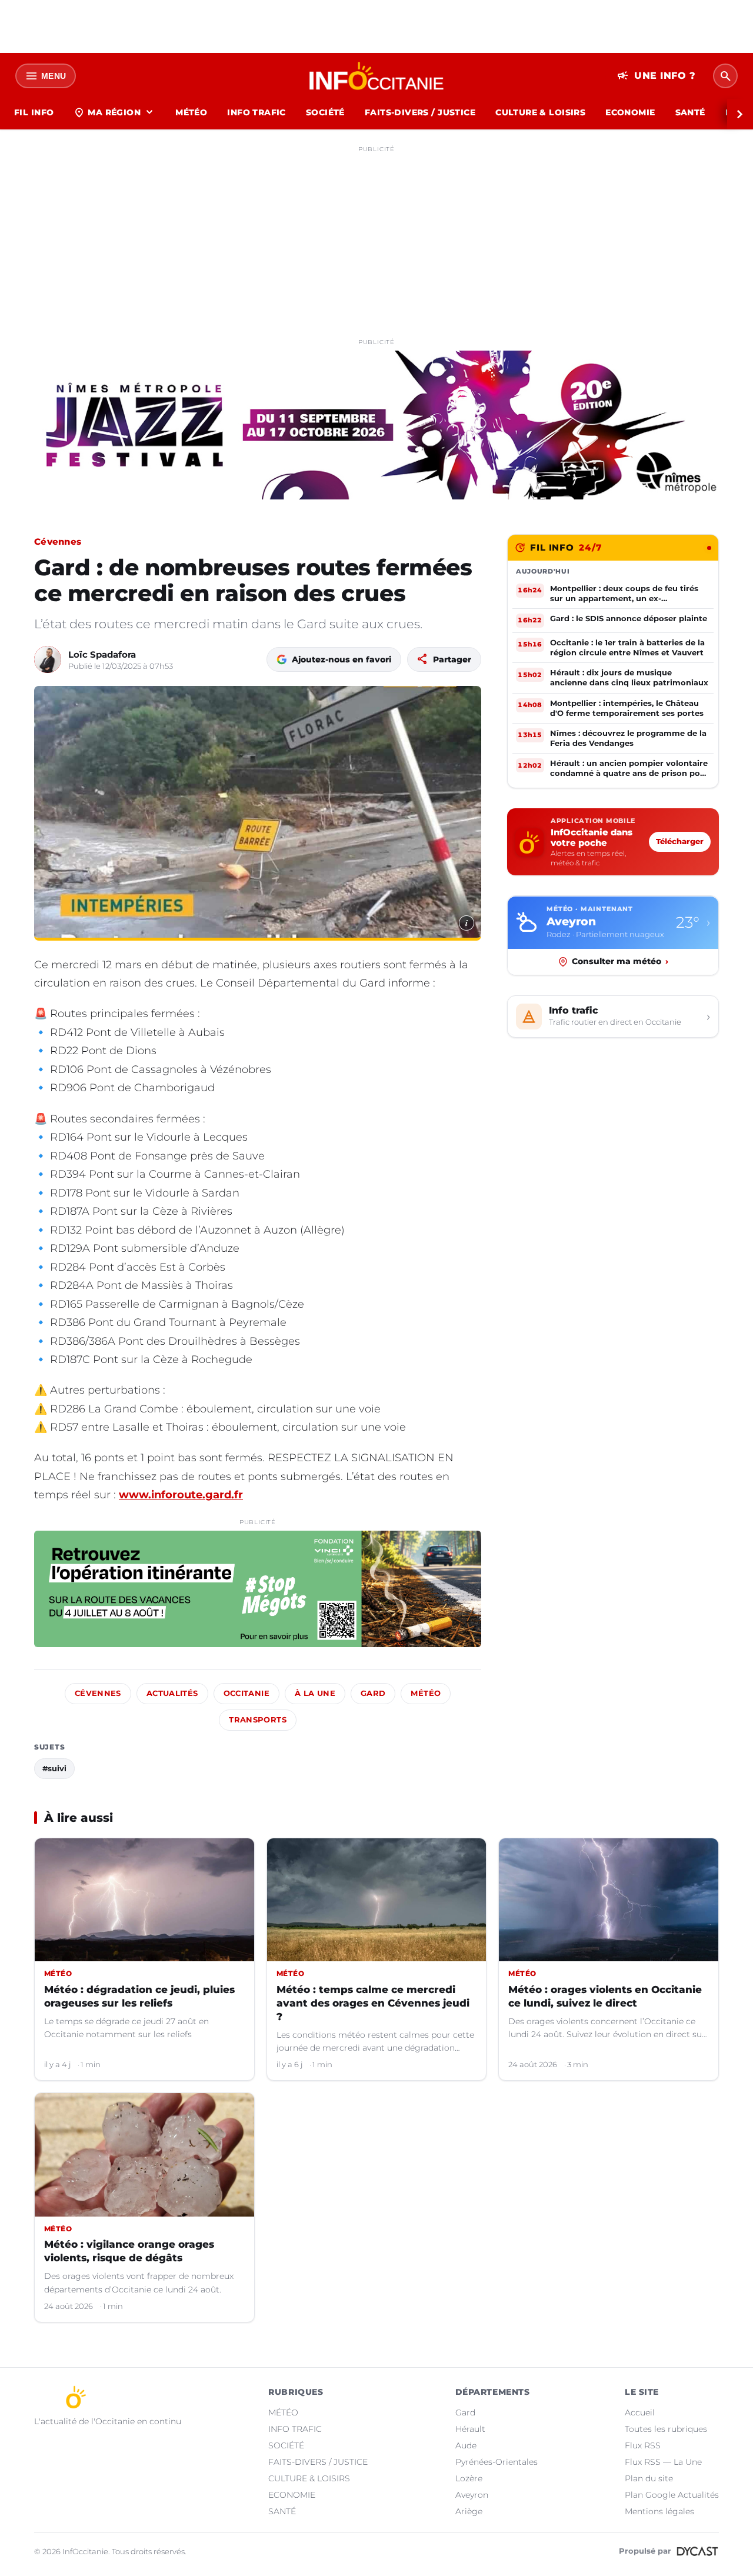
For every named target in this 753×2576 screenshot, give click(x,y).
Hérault (470, 2429)
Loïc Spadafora (102, 654)
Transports (258, 1720)
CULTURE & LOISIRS (540, 112)
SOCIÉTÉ (325, 112)
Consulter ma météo (620, 961)
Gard (373, 1693)
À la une (315, 1693)
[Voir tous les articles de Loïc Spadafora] (48, 659)
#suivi (54, 1768)
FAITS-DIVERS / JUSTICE (420, 112)
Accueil (640, 2412)
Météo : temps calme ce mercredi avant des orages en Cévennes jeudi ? (373, 2003)
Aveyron (472, 2495)
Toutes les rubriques (666, 2429)
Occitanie (246, 1693)
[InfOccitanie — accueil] (377, 76)
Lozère (469, 2478)
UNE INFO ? (656, 76)
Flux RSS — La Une (663, 2462)
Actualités (172, 1693)
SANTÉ (690, 112)
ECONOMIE (630, 112)
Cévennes (58, 541)
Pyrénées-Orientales (497, 2462)
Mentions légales (659, 2511)
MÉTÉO (191, 112)
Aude (466, 2445)
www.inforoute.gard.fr (181, 1495)
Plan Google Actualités (672, 2495)
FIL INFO (34, 112)
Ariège (469, 2511)
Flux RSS (643, 2445)
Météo (426, 1693)
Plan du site (649, 2478)
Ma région (114, 112)
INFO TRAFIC (256, 112)
